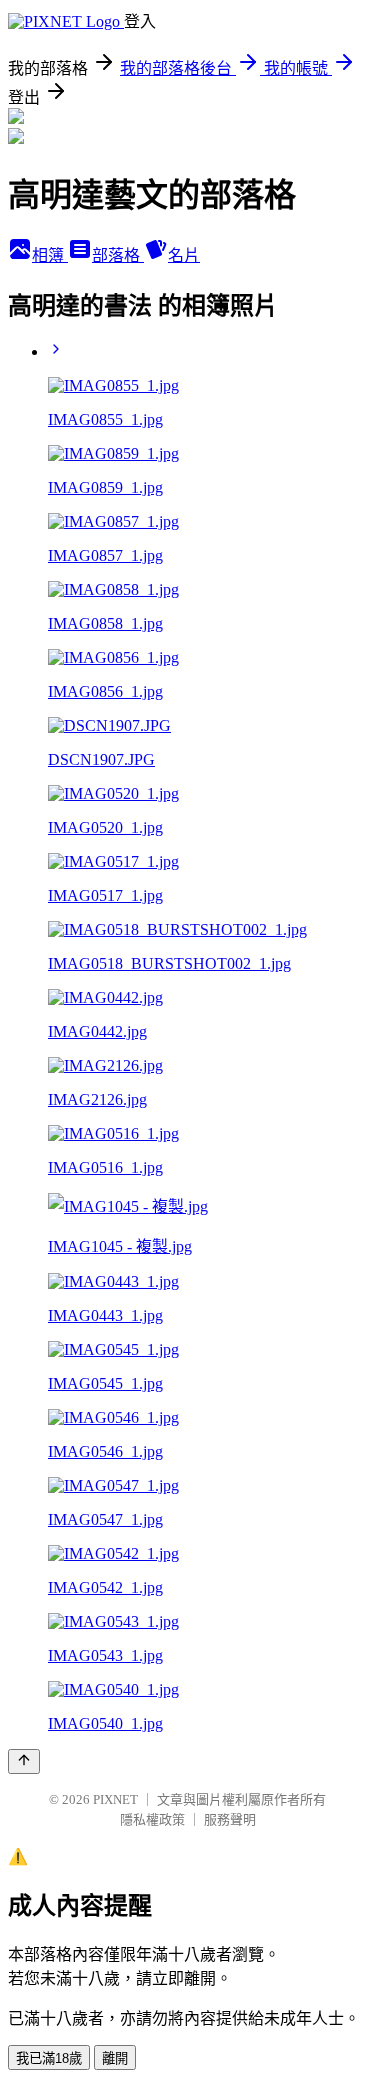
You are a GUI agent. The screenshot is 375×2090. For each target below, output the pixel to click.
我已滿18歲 (49, 2058)
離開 (115, 2058)
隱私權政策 (152, 1819)
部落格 (118, 255)
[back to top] (24, 1761)
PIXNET (115, 1799)
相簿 (50, 255)
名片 (184, 255)
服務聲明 (230, 1819)
